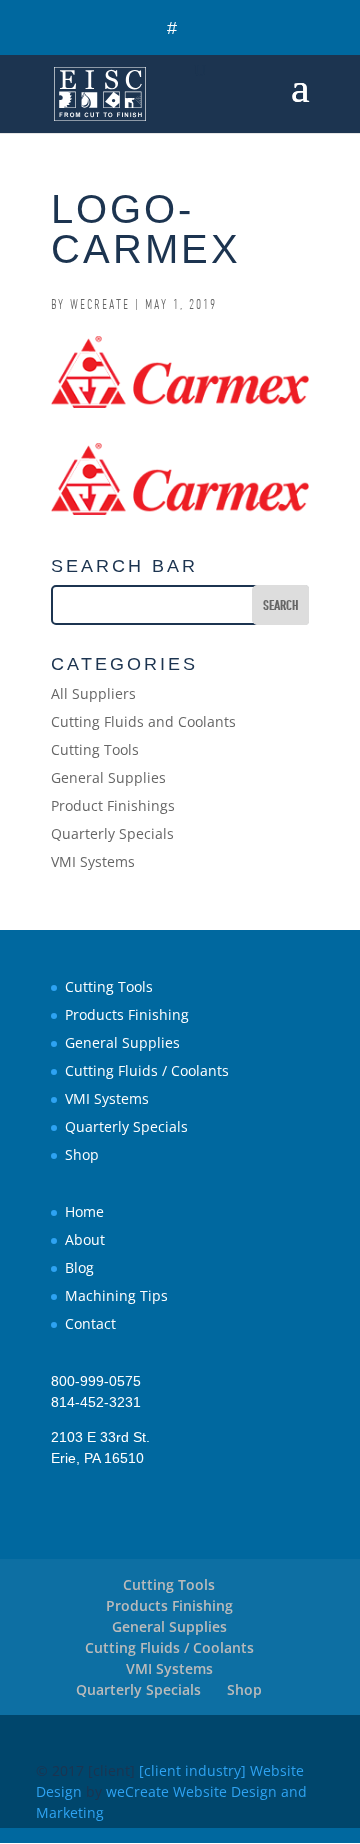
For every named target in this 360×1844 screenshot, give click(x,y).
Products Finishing (127, 1014)
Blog (79, 1267)
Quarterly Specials (112, 833)
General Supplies (108, 777)
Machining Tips (116, 1295)
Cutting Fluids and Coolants (143, 721)
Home (84, 1211)
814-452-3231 (96, 1402)
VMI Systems (93, 861)
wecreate (100, 304)
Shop (82, 1154)
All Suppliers (93, 693)
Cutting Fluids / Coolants (147, 1070)
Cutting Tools (95, 749)
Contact (90, 1323)
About (85, 1239)
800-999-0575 (96, 1381)
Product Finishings (113, 805)
